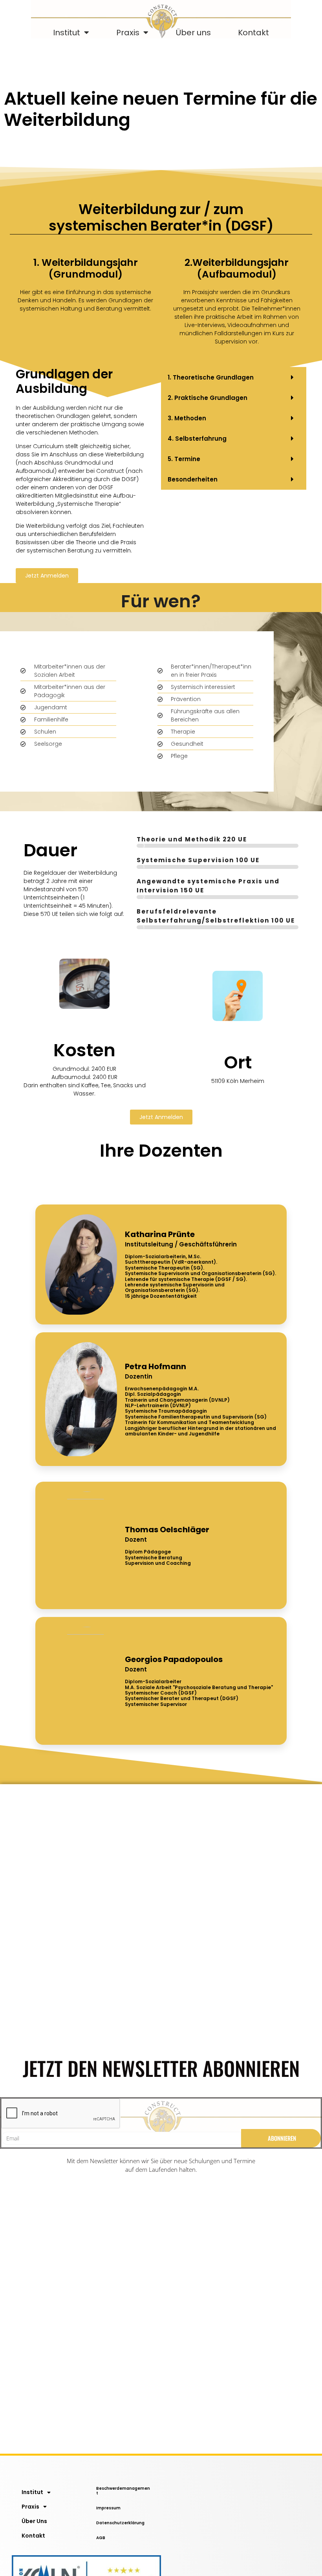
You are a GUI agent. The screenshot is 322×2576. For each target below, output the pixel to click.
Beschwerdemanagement (123, 2491)
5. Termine (184, 459)
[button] (234, 377)
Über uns (193, 33)
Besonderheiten (193, 479)
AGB (101, 2538)
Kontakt (253, 33)
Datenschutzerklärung (120, 2523)
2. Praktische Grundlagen (208, 398)
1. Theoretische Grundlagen (211, 377)
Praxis (128, 33)
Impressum (108, 2508)
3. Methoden (187, 418)
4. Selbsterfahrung (197, 439)
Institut (67, 33)
